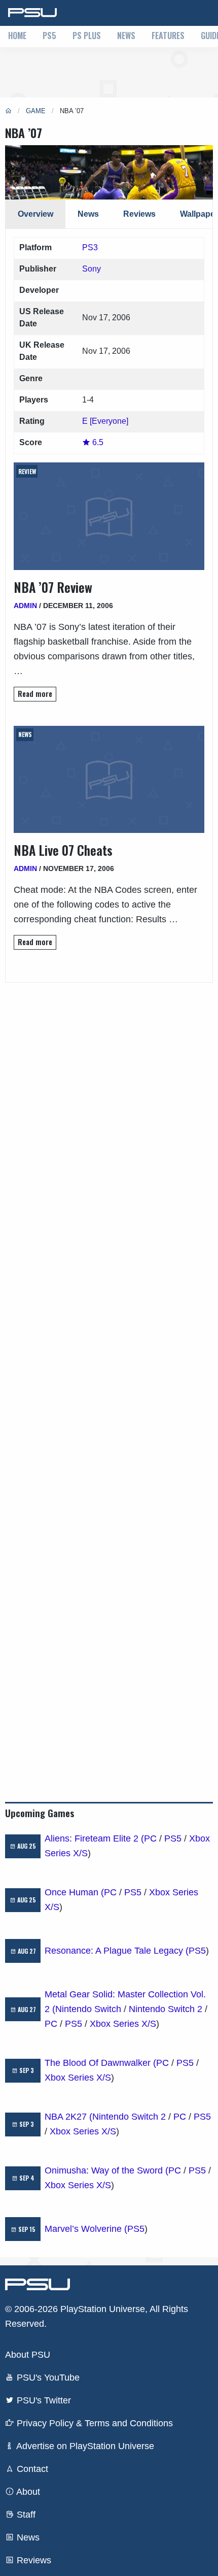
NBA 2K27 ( (68, 2117)
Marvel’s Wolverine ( (86, 2229)
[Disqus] (109, 1376)
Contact (31, 2469)
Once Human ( (74, 1892)
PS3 (90, 247)
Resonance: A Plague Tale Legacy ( (117, 1951)
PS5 (49, 36)
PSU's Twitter (43, 2400)
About (27, 2492)
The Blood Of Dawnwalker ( (100, 2063)
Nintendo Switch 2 (166, 2009)
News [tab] (88, 214)
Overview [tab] (35, 214)
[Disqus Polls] (109, 1110)
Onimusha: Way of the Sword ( (106, 2170)
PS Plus (87, 36)
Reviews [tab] (139, 214)
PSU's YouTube (47, 2378)
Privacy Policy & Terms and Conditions (94, 2423)
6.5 (97, 442)
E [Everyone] (105, 421)
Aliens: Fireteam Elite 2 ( (94, 1838)
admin (25, 606)
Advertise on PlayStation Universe (84, 2446)
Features (168, 36)
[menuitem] (17, 37)
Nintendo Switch (88, 2009)
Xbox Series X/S (123, 2024)
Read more (35, 694)
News (126, 36)
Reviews (33, 2560)
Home (17, 36)
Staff (25, 2515)
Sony (92, 269)
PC (150, 1838)
